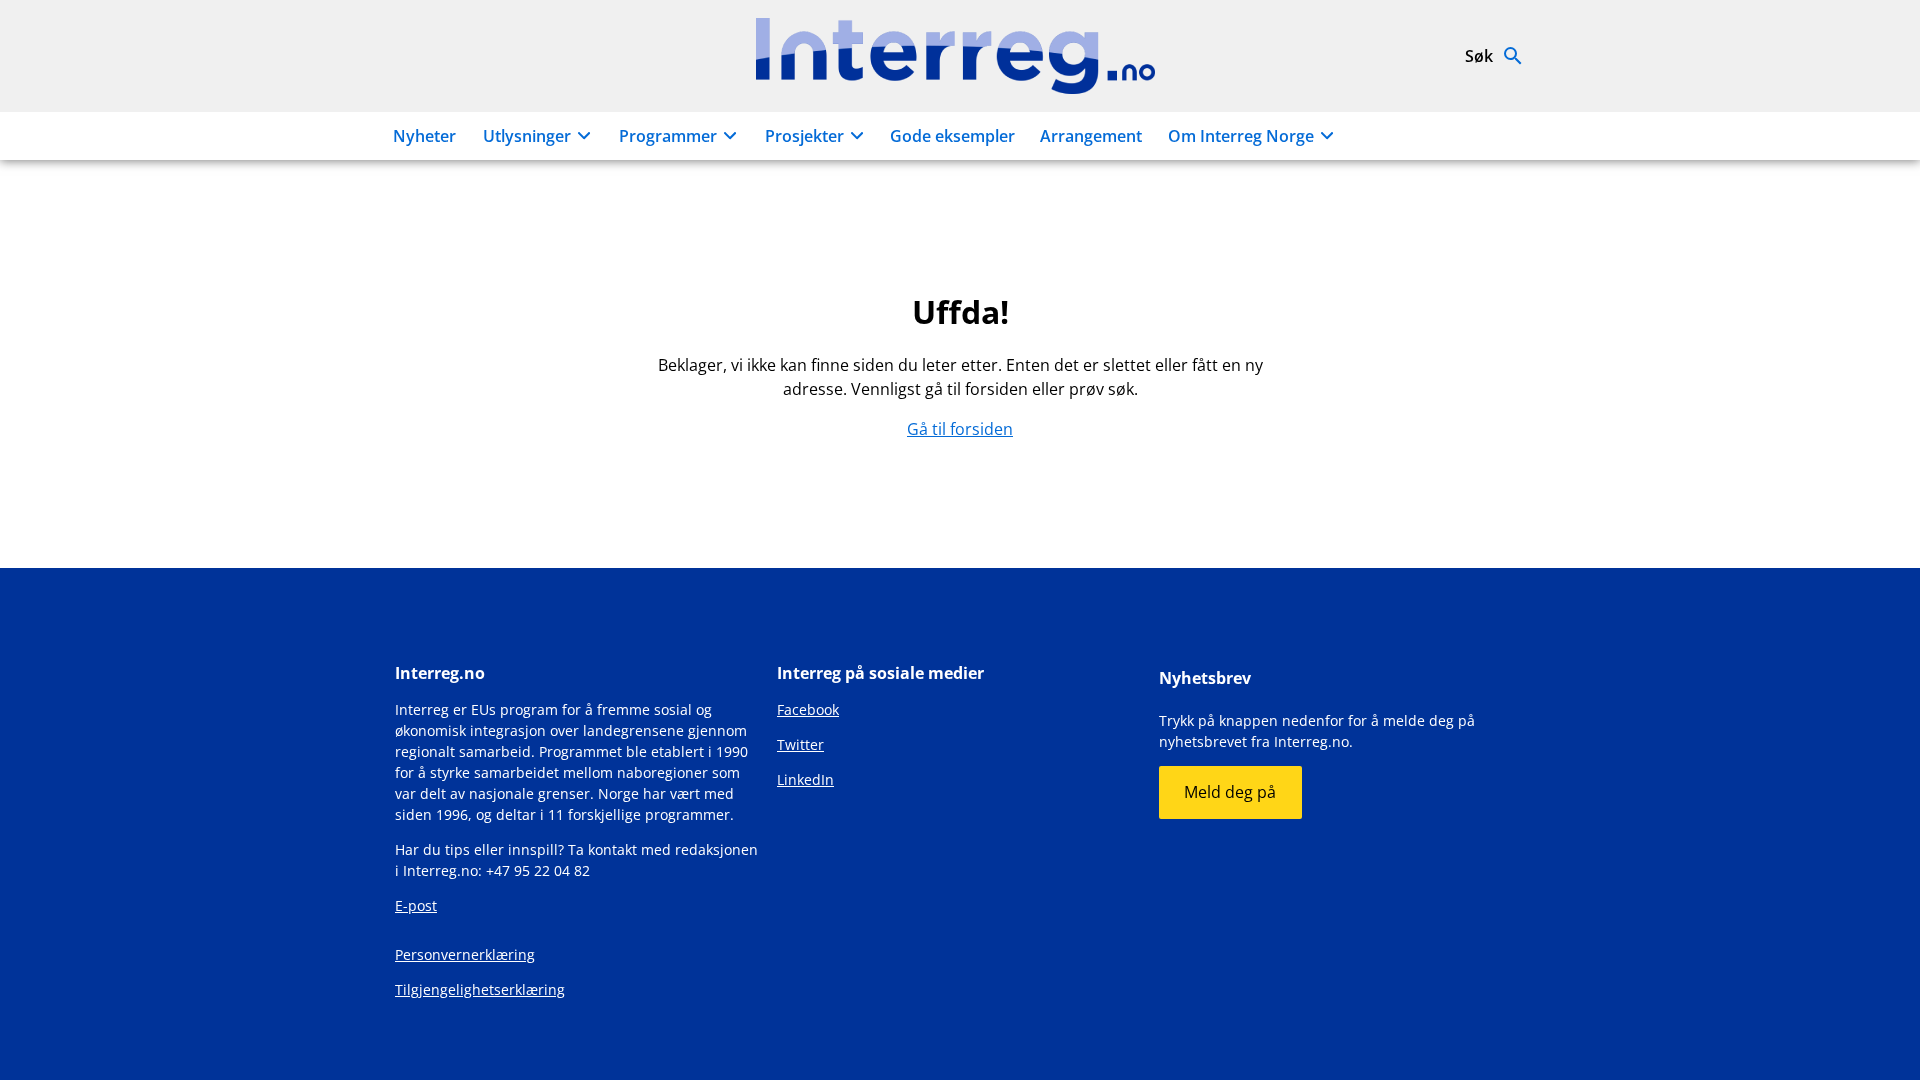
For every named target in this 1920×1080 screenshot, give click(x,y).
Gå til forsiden (960, 429)
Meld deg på (1230, 792)
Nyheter (424, 136)
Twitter (800, 744)
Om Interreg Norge (1241, 136)
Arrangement (1091, 136)
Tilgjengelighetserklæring (480, 989)
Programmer (668, 136)
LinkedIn (805, 779)
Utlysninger (527, 136)
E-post (416, 905)
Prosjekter (804, 136)
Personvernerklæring (465, 954)
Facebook (808, 709)
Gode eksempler (952, 136)
